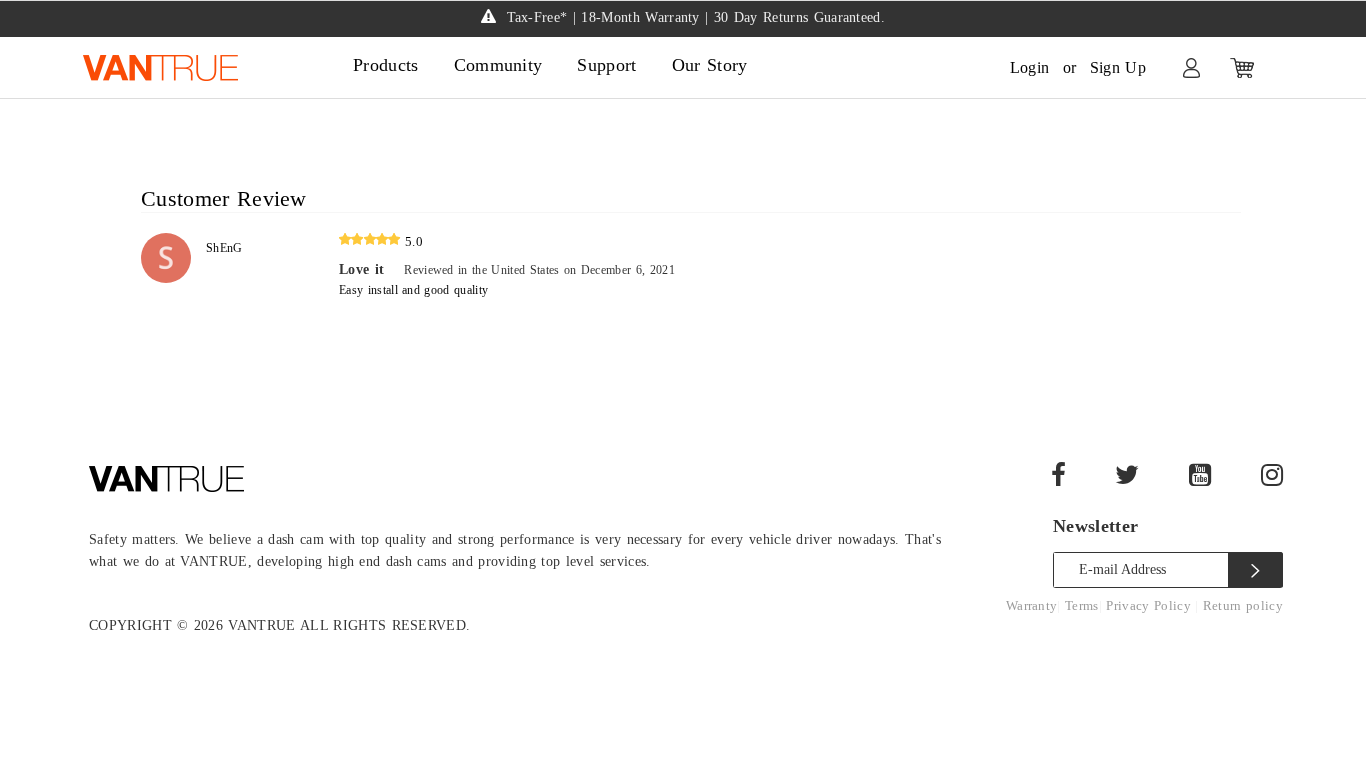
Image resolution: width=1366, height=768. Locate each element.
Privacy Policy (1150, 605)
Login (1030, 67)
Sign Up (1118, 67)
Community (498, 65)
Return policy (1243, 605)
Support (606, 65)
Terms (1082, 605)
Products (386, 65)
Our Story (710, 65)
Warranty (1032, 605)
